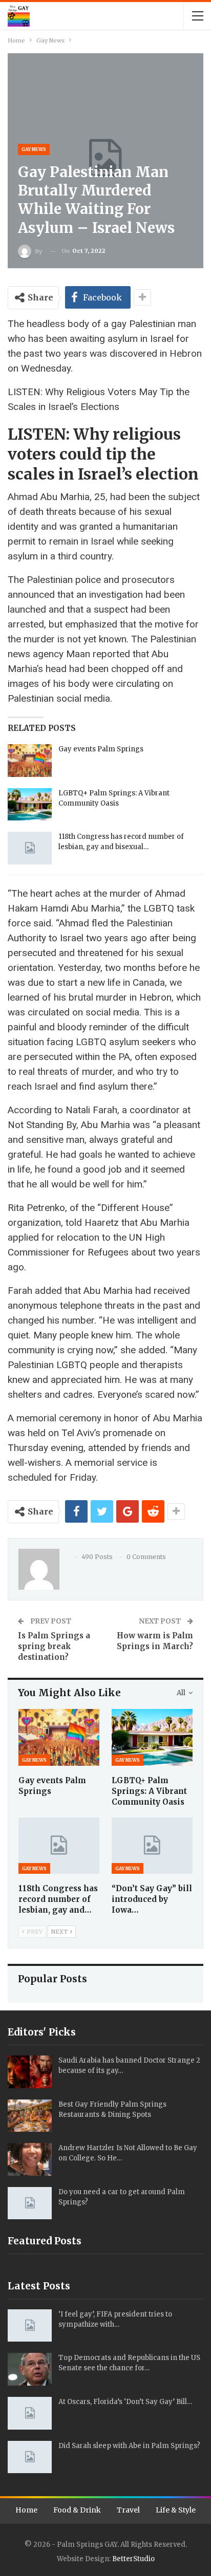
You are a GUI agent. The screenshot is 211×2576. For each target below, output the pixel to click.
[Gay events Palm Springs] (30, 761)
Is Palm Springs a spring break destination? (54, 1646)
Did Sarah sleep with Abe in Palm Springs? (129, 2446)
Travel (128, 2510)
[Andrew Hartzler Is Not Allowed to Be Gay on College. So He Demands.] (30, 2159)
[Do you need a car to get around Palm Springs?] (30, 2203)
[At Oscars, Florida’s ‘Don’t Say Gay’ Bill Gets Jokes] (30, 2413)
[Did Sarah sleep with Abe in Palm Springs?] (30, 2457)
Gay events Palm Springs (101, 749)
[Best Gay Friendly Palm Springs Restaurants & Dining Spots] (30, 2116)
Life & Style (176, 2510)
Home (26, 2510)
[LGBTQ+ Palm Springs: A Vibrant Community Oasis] (30, 805)
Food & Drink (77, 2510)
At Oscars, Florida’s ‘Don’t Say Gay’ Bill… (125, 2402)
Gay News (34, 149)
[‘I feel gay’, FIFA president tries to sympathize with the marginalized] (30, 2326)
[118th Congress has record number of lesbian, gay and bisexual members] (30, 848)
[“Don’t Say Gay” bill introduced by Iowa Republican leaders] (152, 1846)
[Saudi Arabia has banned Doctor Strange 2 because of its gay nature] (30, 2072)
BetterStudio (133, 2559)
